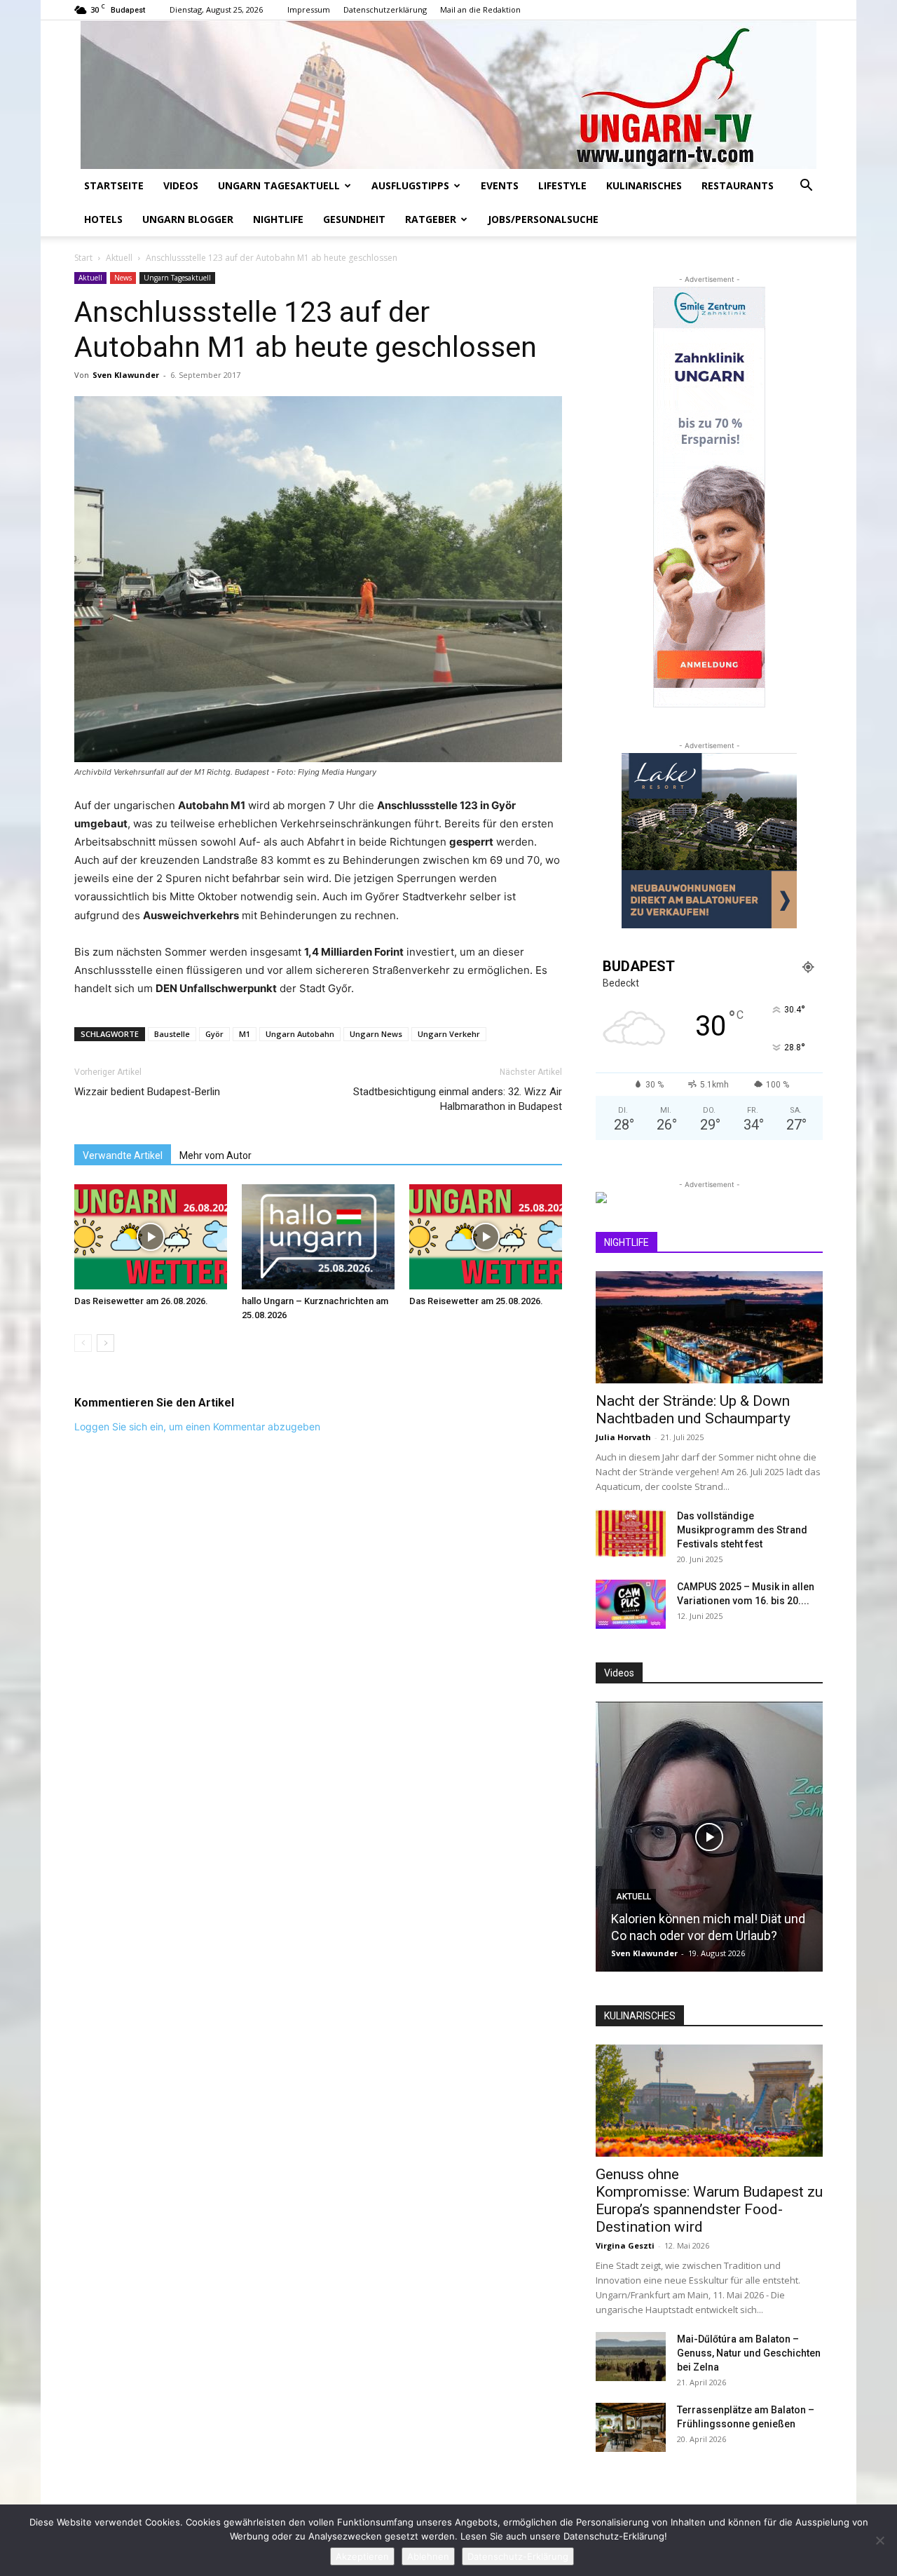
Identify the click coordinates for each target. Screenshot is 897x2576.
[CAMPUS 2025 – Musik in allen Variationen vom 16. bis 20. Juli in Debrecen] (631, 1604)
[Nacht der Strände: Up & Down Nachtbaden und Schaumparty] (709, 1327)
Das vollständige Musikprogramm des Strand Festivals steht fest (742, 1530)
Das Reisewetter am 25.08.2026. (476, 1301)
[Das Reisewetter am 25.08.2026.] (486, 1237)
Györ (214, 1034)
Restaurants (738, 185)
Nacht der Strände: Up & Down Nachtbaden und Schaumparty (693, 1410)
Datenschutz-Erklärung (518, 2556)
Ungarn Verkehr (449, 1034)
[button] (806, 187)
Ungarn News (376, 1034)
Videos (181, 185)
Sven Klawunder (126, 375)
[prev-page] (83, 1343)
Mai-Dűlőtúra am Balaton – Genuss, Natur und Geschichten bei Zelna (749, 2353)
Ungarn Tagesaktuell (279, 185)
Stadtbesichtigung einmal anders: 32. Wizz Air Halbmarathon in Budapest (458, 1099)
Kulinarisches (644, 185)
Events (500, 185)
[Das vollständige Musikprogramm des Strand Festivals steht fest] (631, 1533)
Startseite (114, 185)
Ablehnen (428, 2556)
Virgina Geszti (625, 2245)
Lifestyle (562, 185)
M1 (245, 1034)
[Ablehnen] (879, 2540)
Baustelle (172, 1034)
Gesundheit (354, 219)
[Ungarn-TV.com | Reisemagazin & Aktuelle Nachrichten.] (448, 95)
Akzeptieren (362, 2556)
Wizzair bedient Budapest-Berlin (147, 1092)
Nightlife (278, 219)
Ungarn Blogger (188, 219)
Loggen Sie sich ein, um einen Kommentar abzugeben (197, 1426)
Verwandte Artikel (123, 1155)
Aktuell (119, 258)
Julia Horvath (623, 1437)
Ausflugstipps (410, 185)
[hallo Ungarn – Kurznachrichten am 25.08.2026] (318, 1237)
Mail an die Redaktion (480, 9)
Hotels (103, 219)
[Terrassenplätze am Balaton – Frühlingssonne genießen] (631, 2427)
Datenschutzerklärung (385, 9)
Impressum (309, 9)
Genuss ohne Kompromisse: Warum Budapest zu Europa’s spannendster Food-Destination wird (709, 2201)
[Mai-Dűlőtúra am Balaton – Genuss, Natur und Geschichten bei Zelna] (631, 2357)
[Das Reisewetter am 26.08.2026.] (151, 1237)
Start (83, 258)
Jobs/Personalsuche (543, 219)
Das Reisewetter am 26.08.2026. (141, 1301)
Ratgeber (431, 219)
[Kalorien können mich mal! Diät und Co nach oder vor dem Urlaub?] (709, 1837)
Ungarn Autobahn (300, 1034)
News (123, 278)
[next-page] (105, 1343)
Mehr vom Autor (215, 1155)
